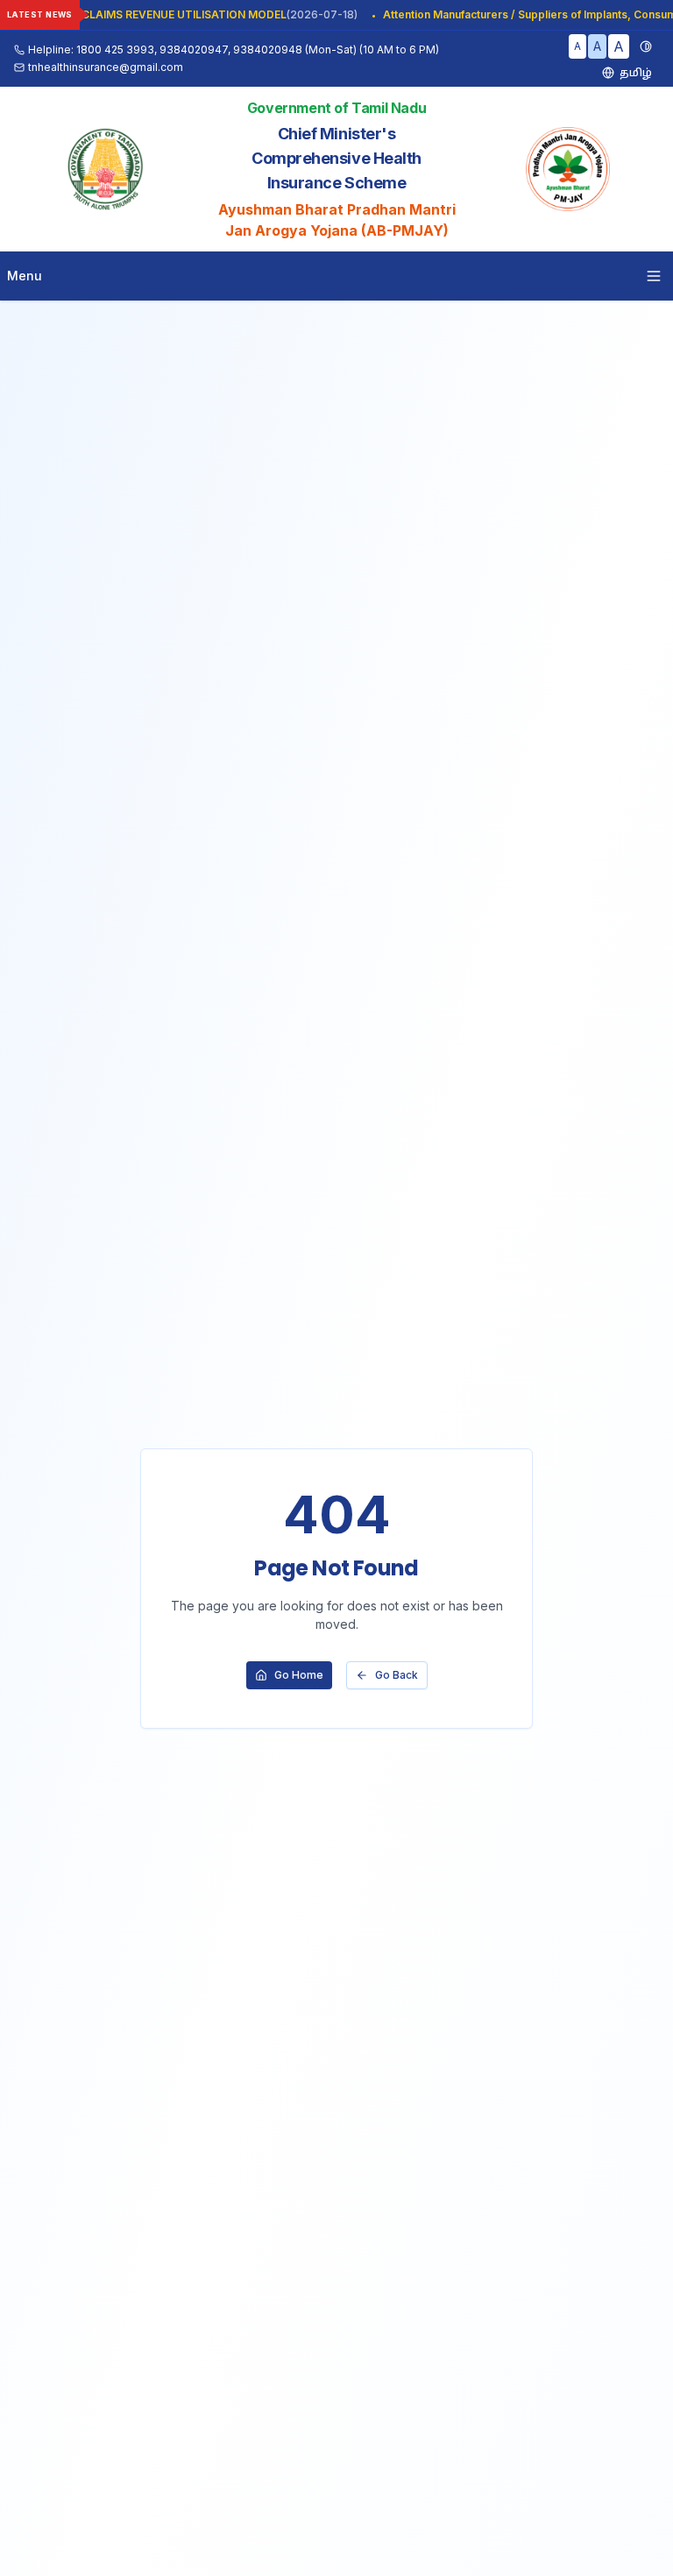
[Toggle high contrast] (646, 46)
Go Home (299, 1675)
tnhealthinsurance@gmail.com (106, 67)
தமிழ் (636, 72)
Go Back (397, 1675)
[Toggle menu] (654, 276)
